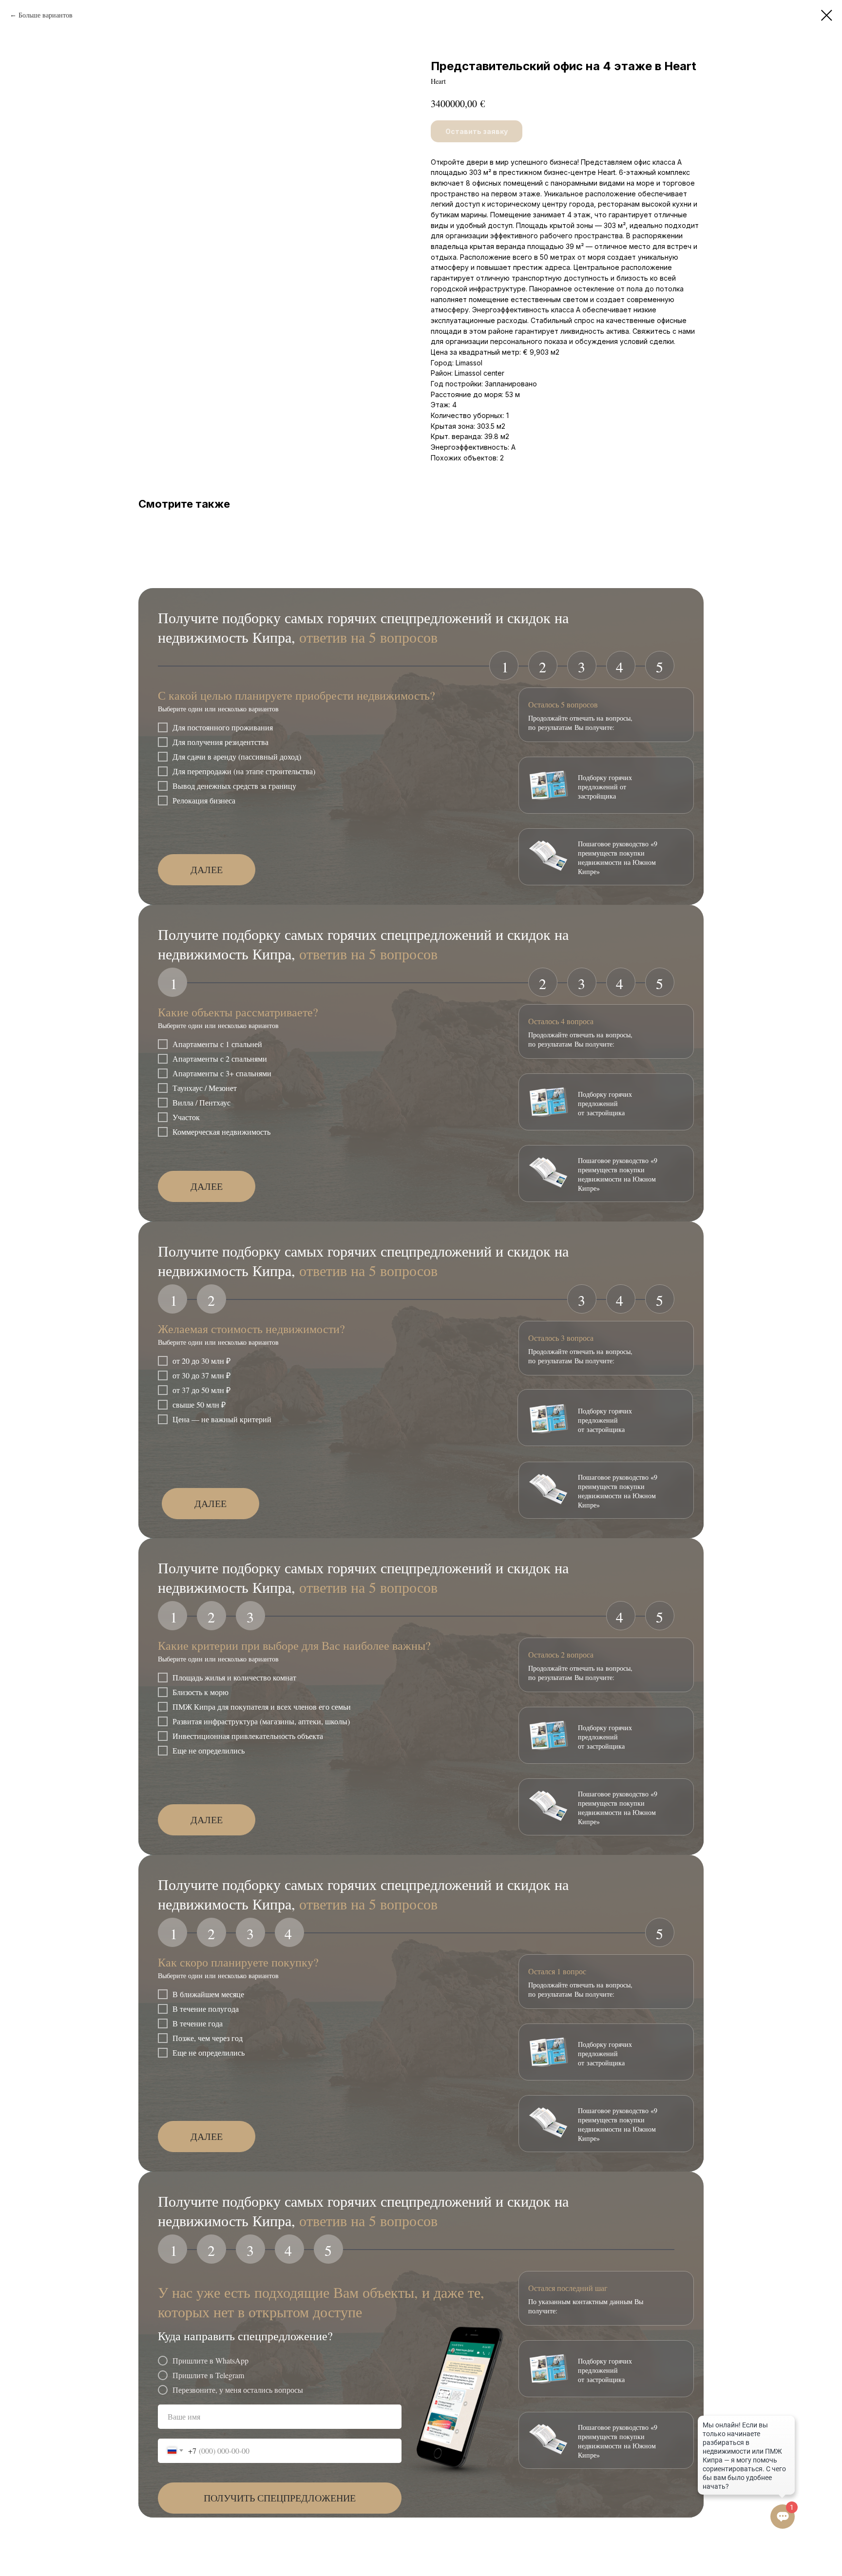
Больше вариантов (46, 15)
